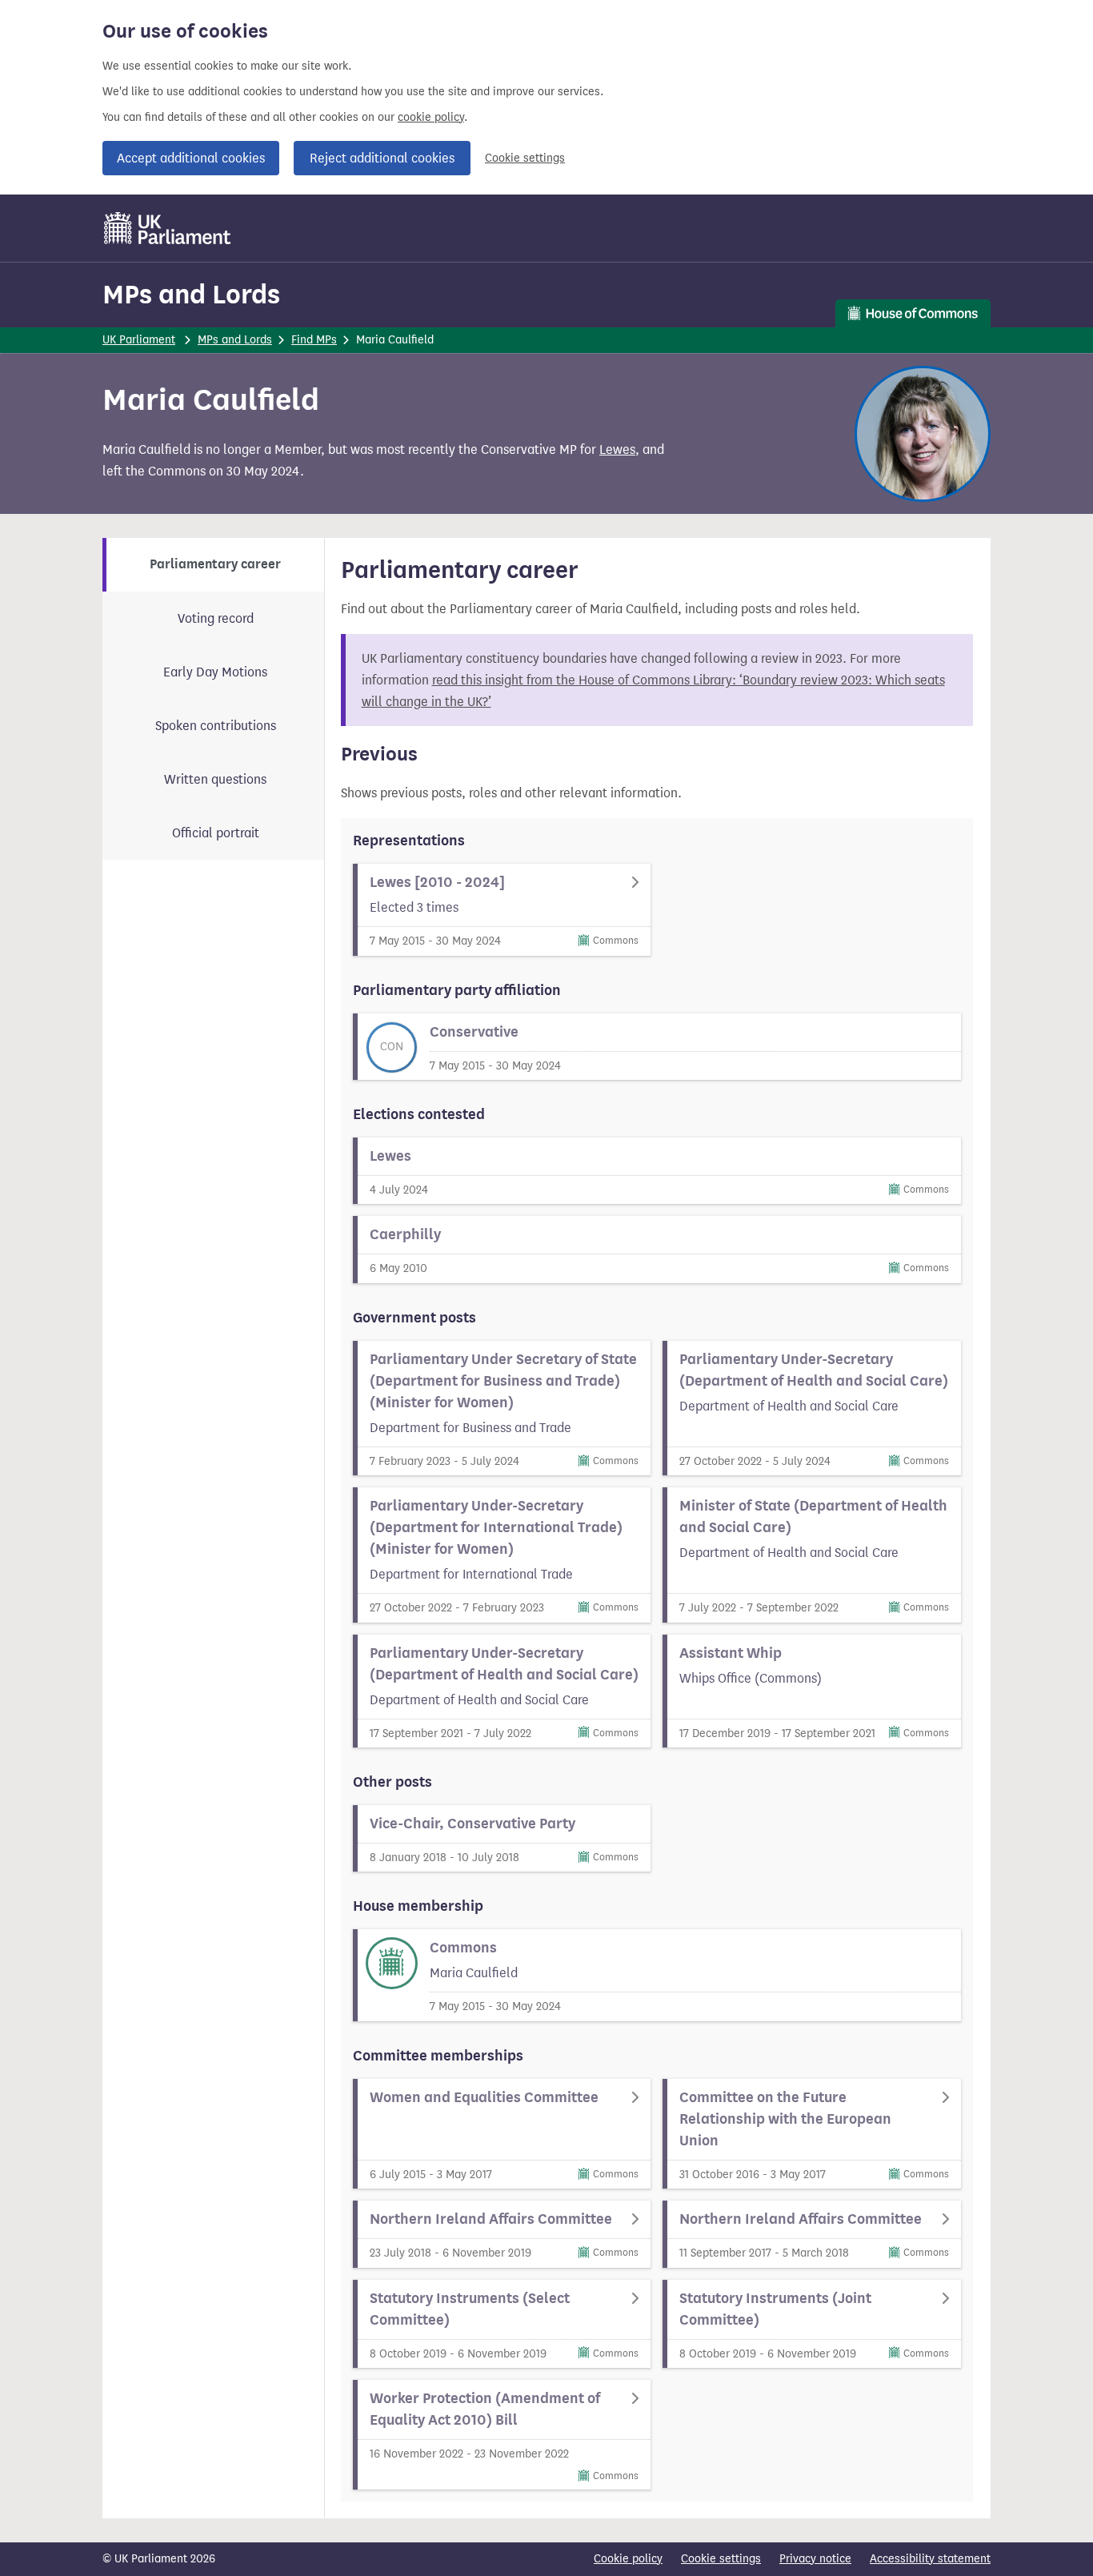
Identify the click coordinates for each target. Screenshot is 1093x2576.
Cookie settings (525, 158)
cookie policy (431, 117)
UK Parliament (139, 340)
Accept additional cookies (191, 158)
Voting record (216, 618)
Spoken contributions (216, 726)
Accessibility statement (930, 2559)
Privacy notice (815, 2559)
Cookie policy (628, 2559)
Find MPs (314, 340)
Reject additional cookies (382, 158)
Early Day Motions (215, 672)
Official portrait (216, 833)
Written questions (215, 779)
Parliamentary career (215, 564)
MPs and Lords (191, 294)
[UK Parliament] (168, 228)
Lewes (617, 449)
